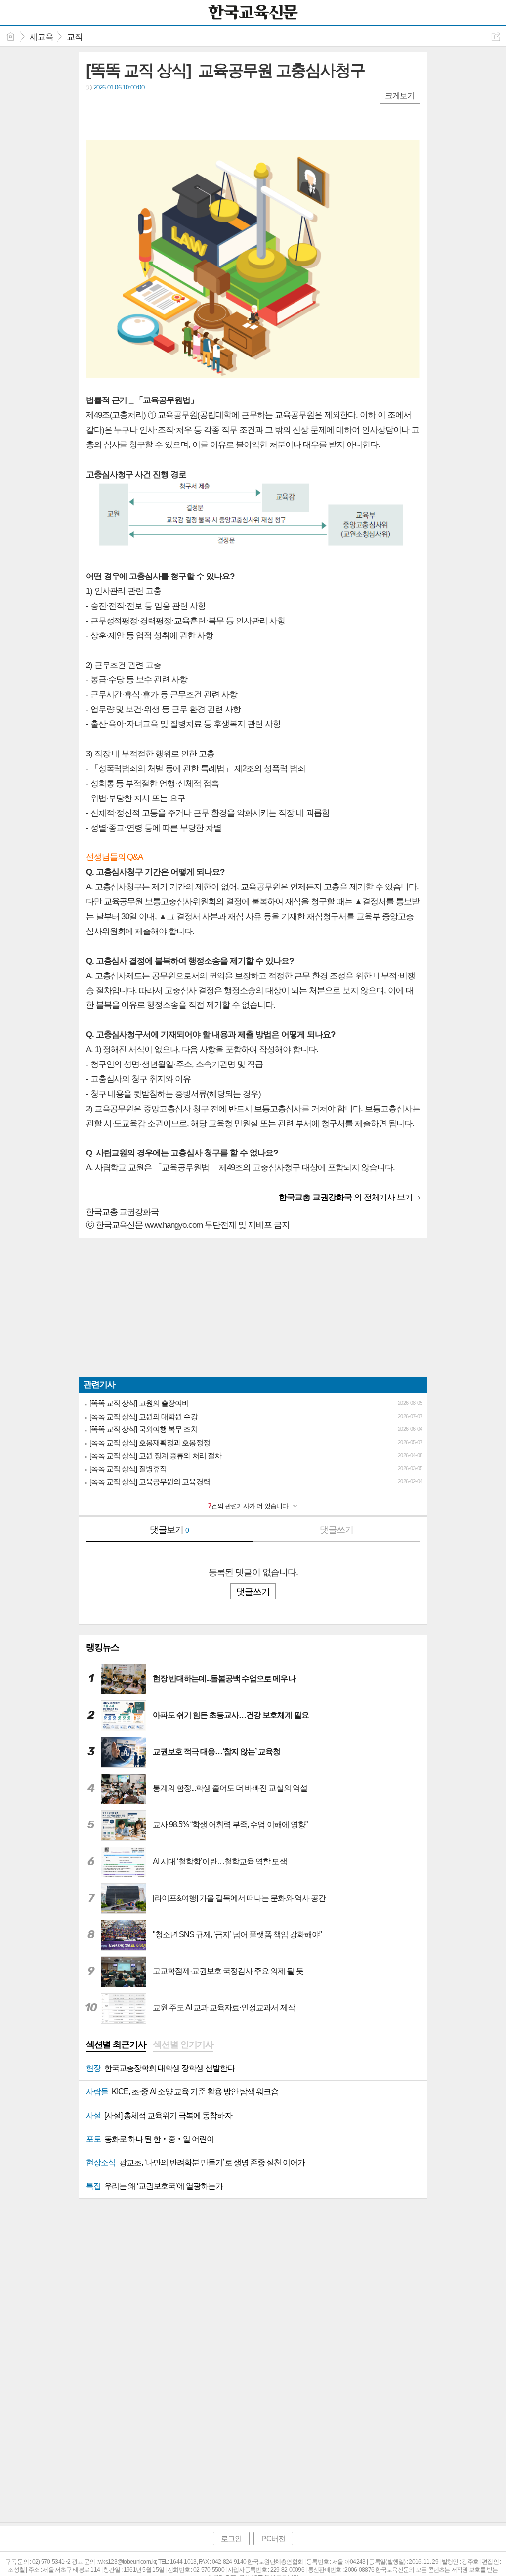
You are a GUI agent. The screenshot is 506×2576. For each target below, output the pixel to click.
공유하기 (496, 36)
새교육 (42, 37)
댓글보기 (169, 1530)
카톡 (134, 108)
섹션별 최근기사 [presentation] (116, 2044)
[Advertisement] (253, 1307)
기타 (154, 108)
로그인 (231, 2539)
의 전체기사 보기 (346, 1197)
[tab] (116, 2045)
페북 (95, 108)
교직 (75, 37)
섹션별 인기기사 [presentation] (183, 2044)
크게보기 (400, 96)
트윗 (114, 108)
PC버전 (273, 2539)
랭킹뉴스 (103, 1647)
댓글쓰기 (337, 1530)
